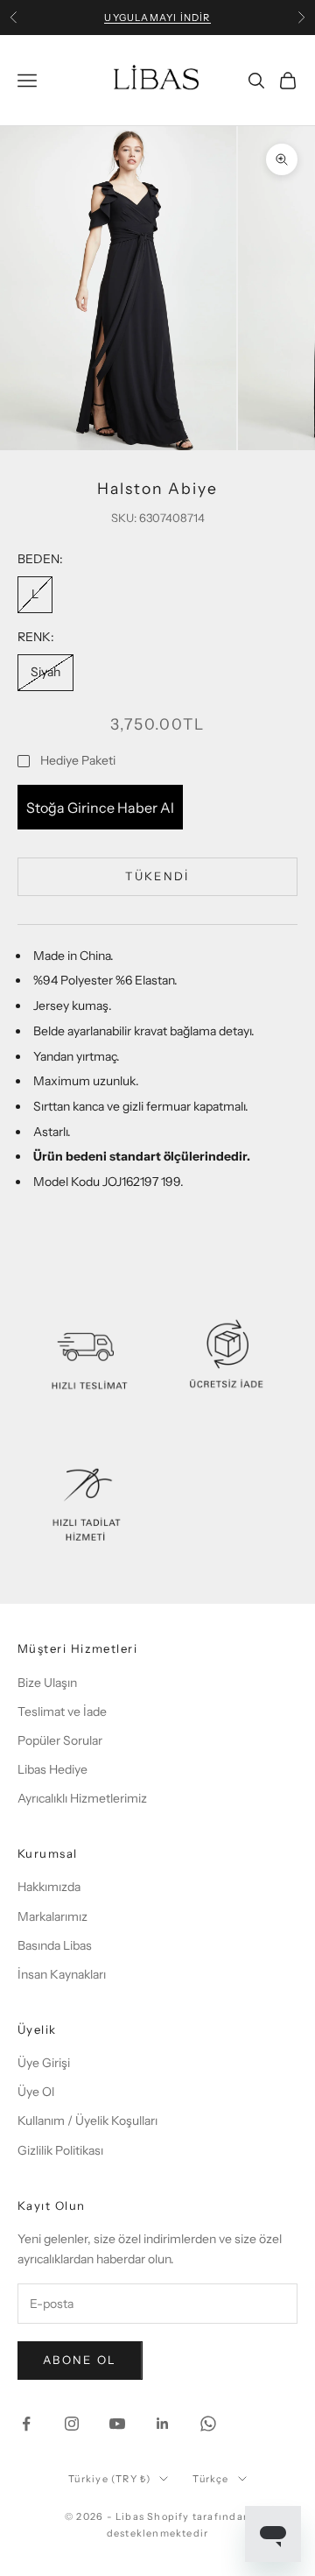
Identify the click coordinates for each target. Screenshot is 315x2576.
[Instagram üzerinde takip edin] (72, 2424)
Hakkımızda (49, 1887)
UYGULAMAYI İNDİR (157, 18)
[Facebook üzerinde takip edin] (26, 2424)
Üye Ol (36, 2092)
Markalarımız (52, 1916)
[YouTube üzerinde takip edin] (117, 2424)
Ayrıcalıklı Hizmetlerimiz (82, 1798)
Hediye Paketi (78, 760)
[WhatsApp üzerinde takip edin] (208, 2424)
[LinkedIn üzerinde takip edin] (163, 2424)
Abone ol (80, 2360)
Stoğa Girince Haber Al (100, 808)
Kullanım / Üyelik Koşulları (87, 2121)
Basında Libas (55, 1945)
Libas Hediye (52, 1769)
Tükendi (157, 876)
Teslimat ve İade (62, 1711)
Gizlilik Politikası (60, 2150)
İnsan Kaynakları (62, 1974)
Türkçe (210, 2479)
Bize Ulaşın (47, 1683)
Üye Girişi (44, 2063)
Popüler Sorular (60, 1740)
